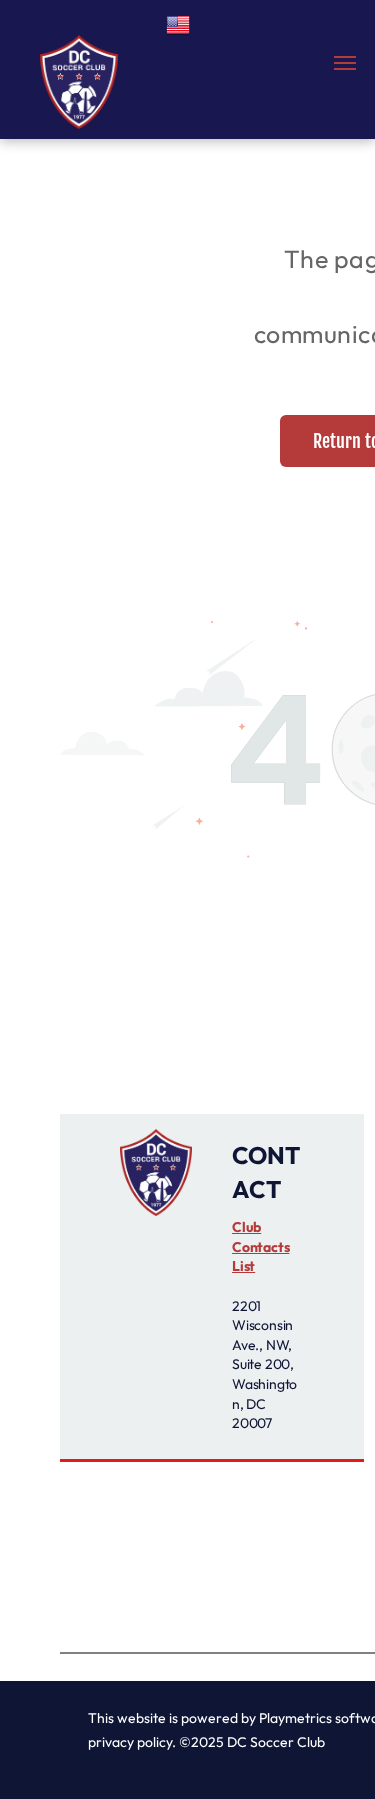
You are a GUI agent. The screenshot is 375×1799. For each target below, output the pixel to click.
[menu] (345, 63)
